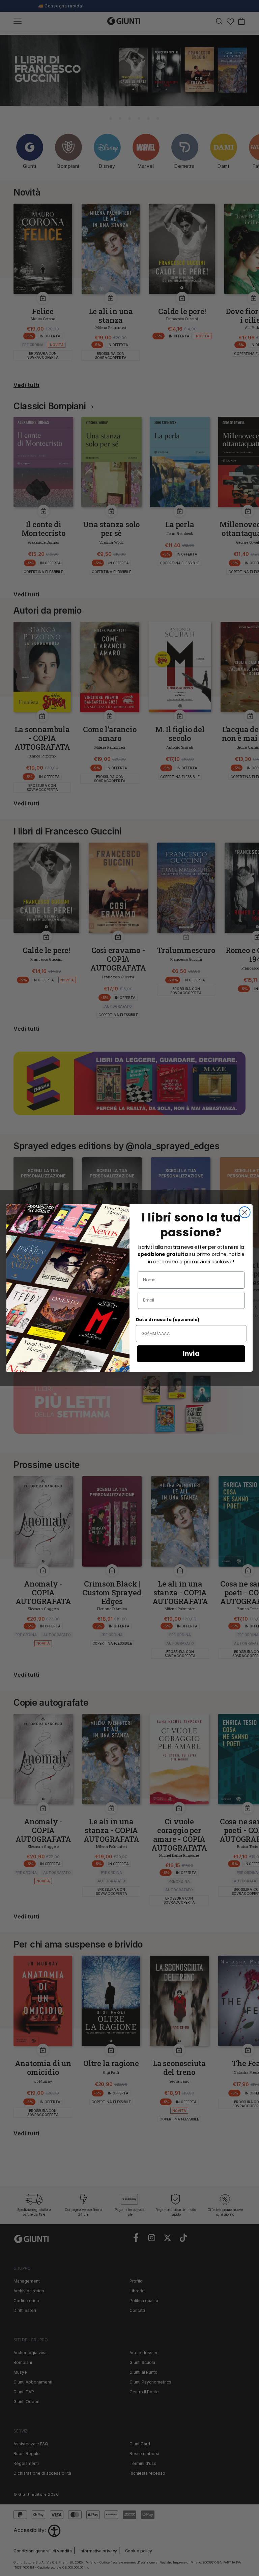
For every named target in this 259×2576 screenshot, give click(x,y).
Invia (191, 1354)
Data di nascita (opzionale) (168, 1320)
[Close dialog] (245, 1212)
